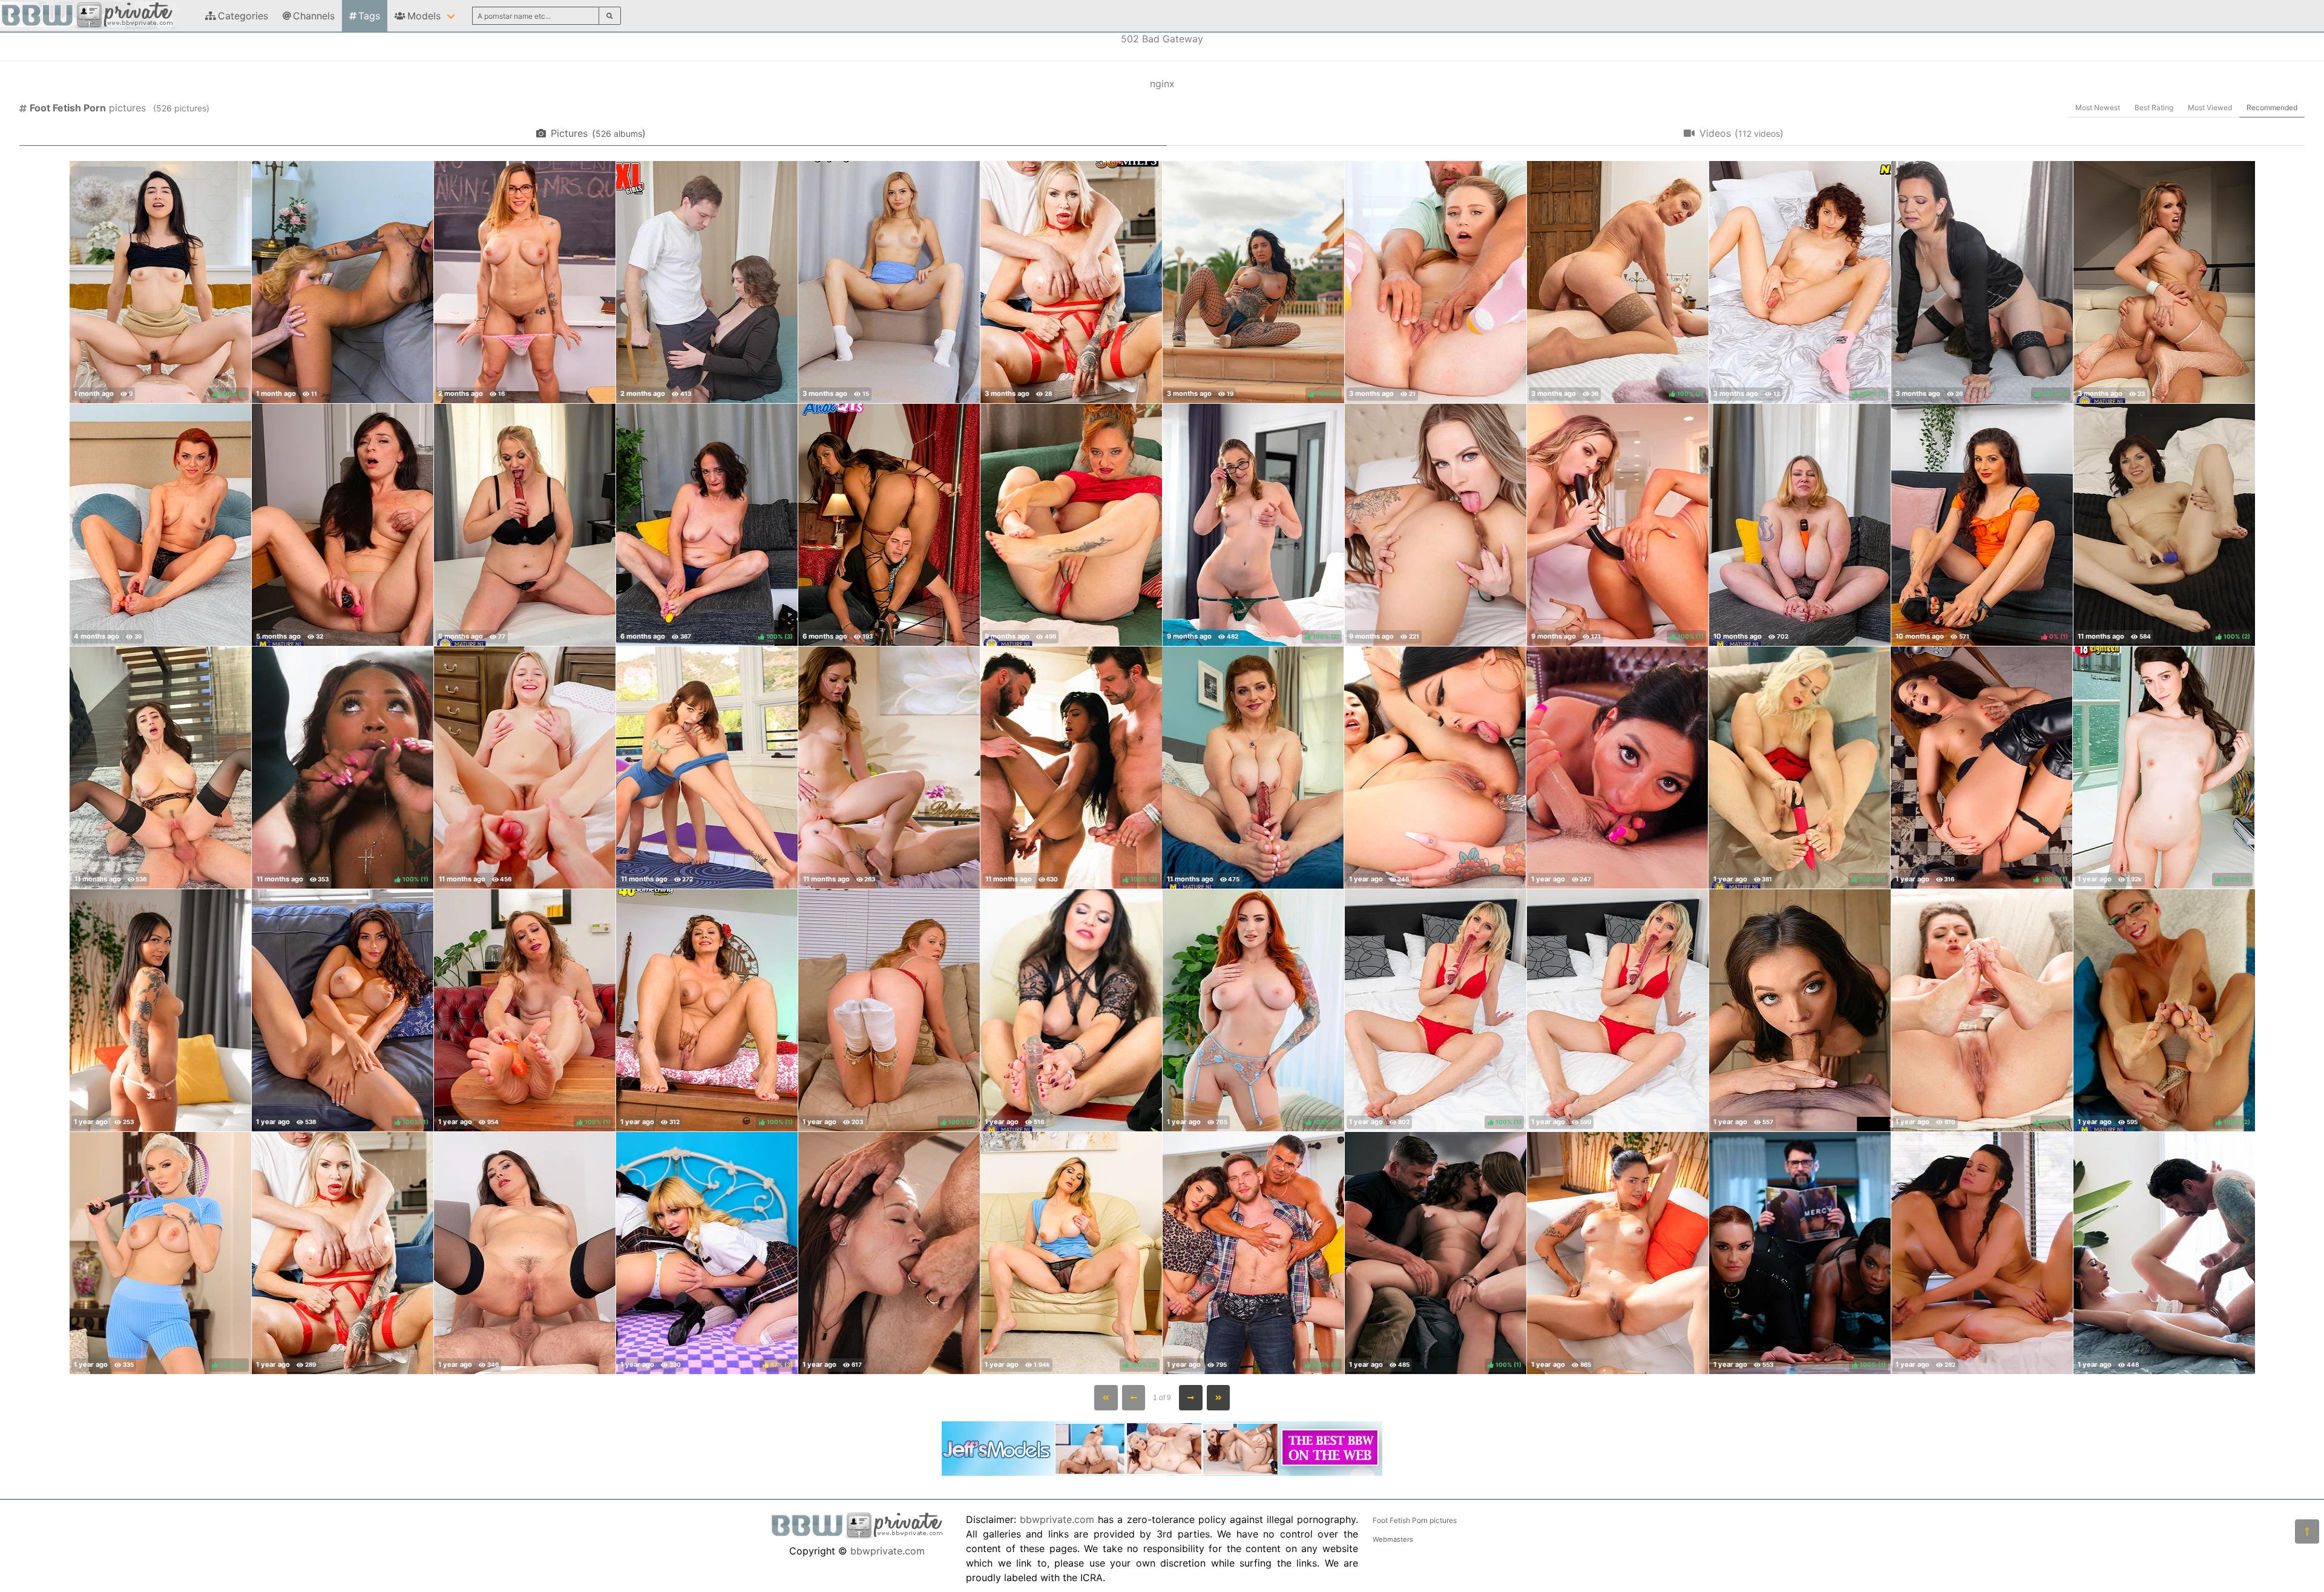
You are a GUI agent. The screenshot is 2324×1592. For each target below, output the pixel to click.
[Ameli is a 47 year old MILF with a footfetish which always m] (1071, 525)
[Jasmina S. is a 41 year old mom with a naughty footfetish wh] (525, 525)
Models (424, 16)
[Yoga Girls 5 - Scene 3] (707, 768)
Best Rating (2154, 107)
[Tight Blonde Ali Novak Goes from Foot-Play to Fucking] (1436, 282)
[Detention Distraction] (525, 282)
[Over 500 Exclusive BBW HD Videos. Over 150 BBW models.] (1162, 1472)
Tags (369, 16)
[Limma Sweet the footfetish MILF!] (1618, 1010)
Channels (314, 16)
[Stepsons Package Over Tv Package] (1618, 1253)
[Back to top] (2307, 1531)
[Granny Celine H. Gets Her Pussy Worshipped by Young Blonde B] (343, 282)
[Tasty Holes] (1435, 768)
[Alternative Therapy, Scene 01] (889, 768)
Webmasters (1393, 1539)
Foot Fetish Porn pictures (1415, 1520)
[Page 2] (1191, 1398)
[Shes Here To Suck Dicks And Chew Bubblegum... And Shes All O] (160, 1010)
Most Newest (2098, 107)
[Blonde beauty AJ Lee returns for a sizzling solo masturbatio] (889, 282)
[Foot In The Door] (889, 1253)
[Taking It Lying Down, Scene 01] (2164, 1253)
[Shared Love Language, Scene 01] (1982, 1253)
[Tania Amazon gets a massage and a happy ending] (1071, 282)
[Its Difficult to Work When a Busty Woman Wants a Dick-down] (707, 282)
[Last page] (1219, 1398)
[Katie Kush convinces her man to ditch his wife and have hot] (1800, 1010)
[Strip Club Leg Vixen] (889, 525)
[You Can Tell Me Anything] (1617, 768)
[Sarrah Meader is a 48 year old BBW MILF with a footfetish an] (1800, 525)
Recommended (2272, 107)
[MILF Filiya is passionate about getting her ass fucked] (525, 1253)
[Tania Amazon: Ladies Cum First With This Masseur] (343, 1253)
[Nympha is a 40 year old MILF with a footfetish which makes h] (160, 525)
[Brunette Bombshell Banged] (160, 768)
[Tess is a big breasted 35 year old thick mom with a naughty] (1253, 768)
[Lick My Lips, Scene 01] (1436, 525)
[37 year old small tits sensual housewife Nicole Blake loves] (343, 525)
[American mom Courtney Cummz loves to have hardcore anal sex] (2164, 282)
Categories (243, 16)
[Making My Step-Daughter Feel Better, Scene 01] (525, 768)
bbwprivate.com (888, 1551)
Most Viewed (2210, 107)
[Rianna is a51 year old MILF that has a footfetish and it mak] (1071, 1010)
